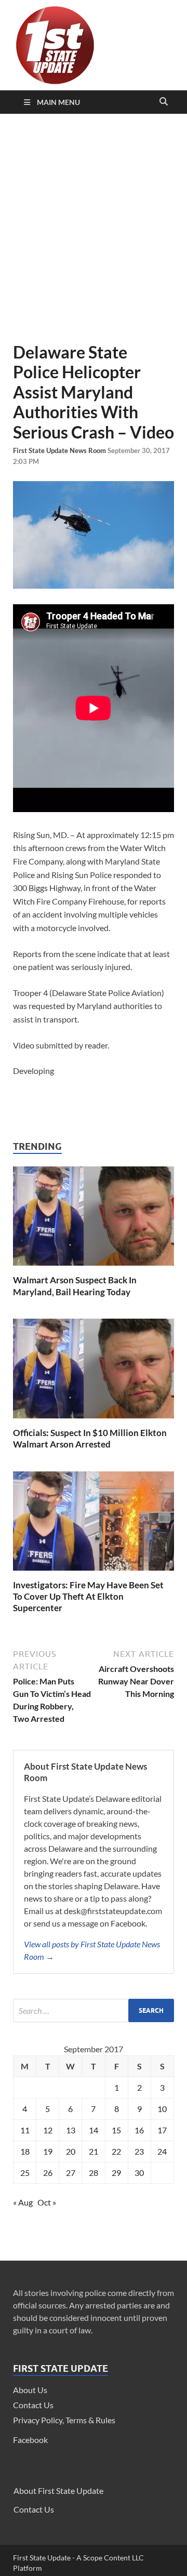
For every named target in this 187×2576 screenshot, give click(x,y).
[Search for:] (94, 2010)
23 (139, 2151)
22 (116, 2151)
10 (162, 2109)
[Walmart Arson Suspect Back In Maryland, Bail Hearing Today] (94, 1268)
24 (162, 2151)
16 (139, 2130)
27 (71, 2173)
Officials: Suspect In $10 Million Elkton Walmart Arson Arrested (90, 1438)
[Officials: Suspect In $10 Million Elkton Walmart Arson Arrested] (94, 1421)
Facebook (30, 2440)
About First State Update (58, 2491)
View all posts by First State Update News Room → (92, 1950)
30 (139, 2173)
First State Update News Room (60, 450)
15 (116, 2130)
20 (71, 2151)
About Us (30, 2390)
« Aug (23, 2202)
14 (94, 2130)
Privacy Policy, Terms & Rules (64, 2420)
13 (71, 2130)
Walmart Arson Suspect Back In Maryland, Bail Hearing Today (75, 1286)
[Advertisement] (94, 228)
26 (48, 2173)
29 (116, 2173)
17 (162, 2130)
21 (94, 2151)
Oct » (47, 2202)
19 (48, 2151)
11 (25, 2130)
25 (25, 2173)
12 (48, 2130)
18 (25, 2151)
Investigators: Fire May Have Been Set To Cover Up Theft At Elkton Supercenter (88, 1596)
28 (94, 2173)
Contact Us (33, 2405)
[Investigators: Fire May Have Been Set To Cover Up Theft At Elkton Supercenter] (94, 1573)
